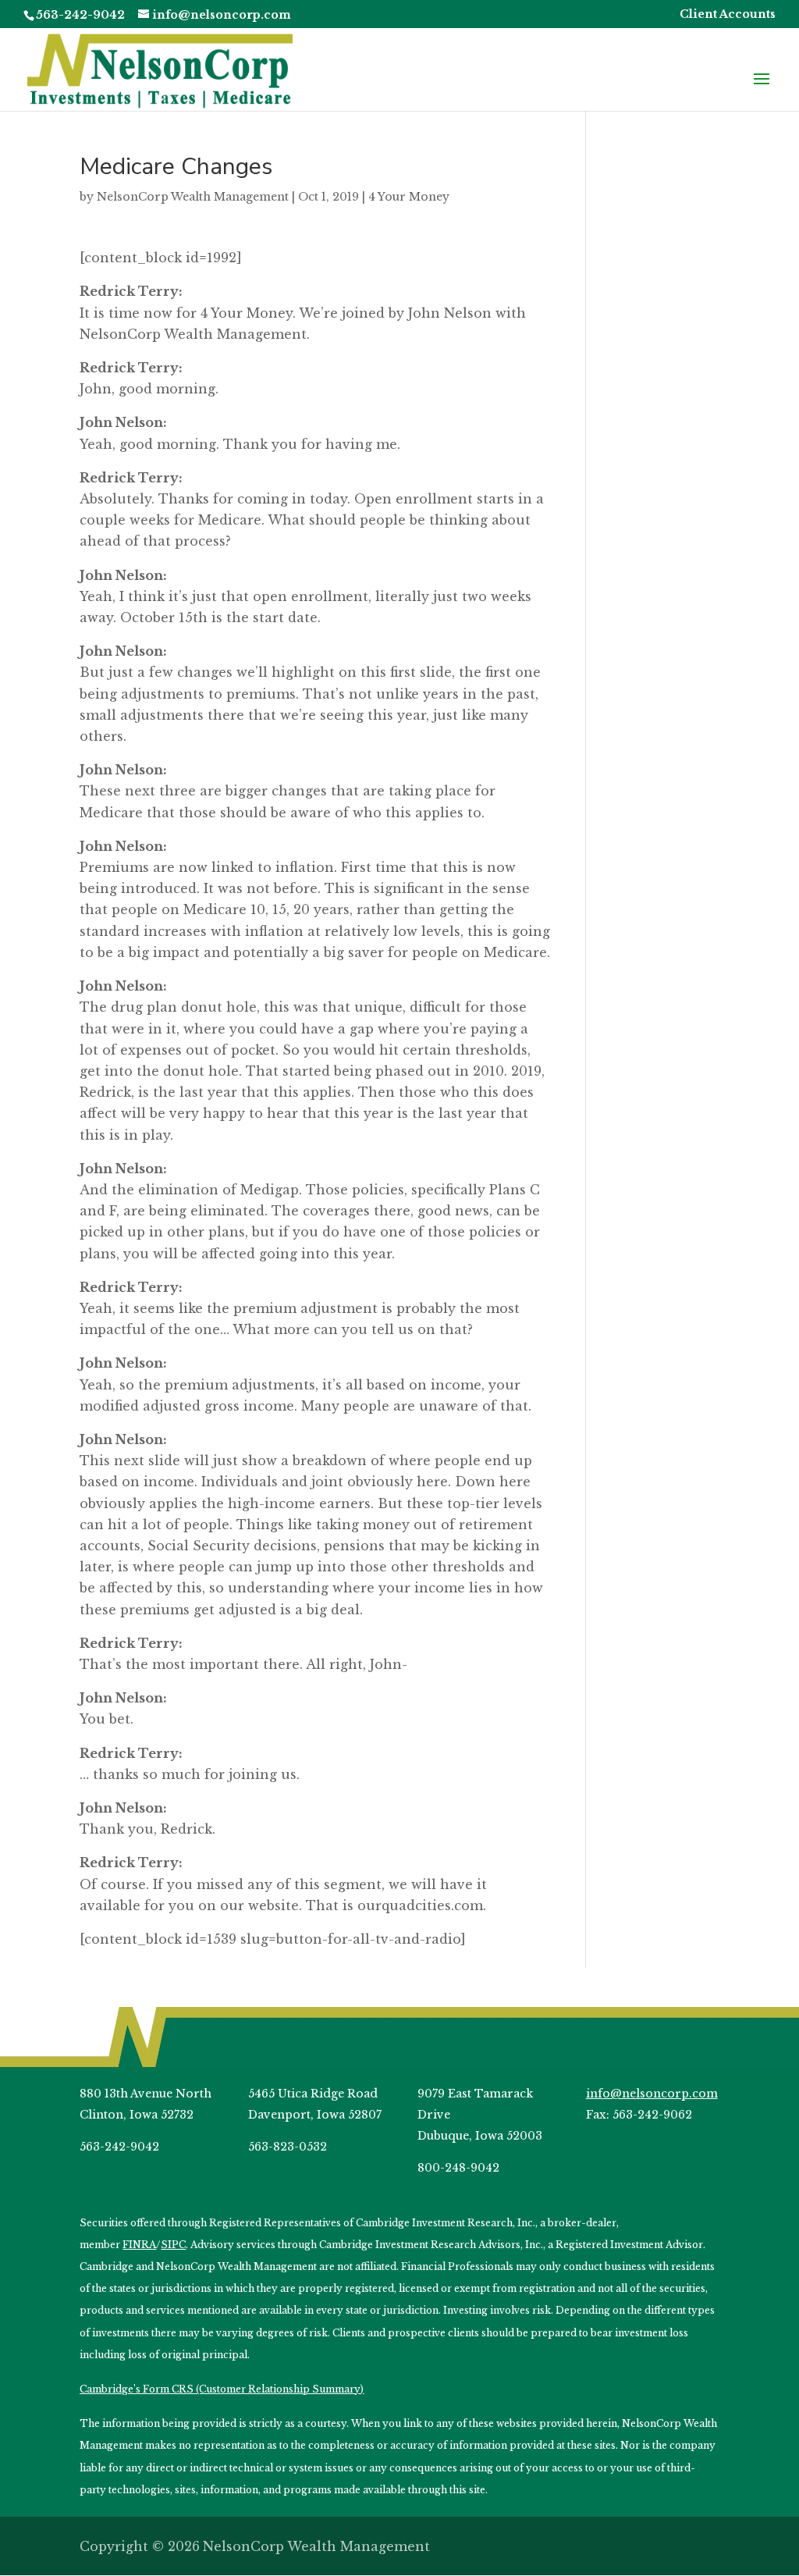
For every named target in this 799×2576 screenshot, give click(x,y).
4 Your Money (409, 197)
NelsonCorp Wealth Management (193, 197)
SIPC (173, 2245)
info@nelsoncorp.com (652, 2094)
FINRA (139, 2245)
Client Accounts (728, 15)
